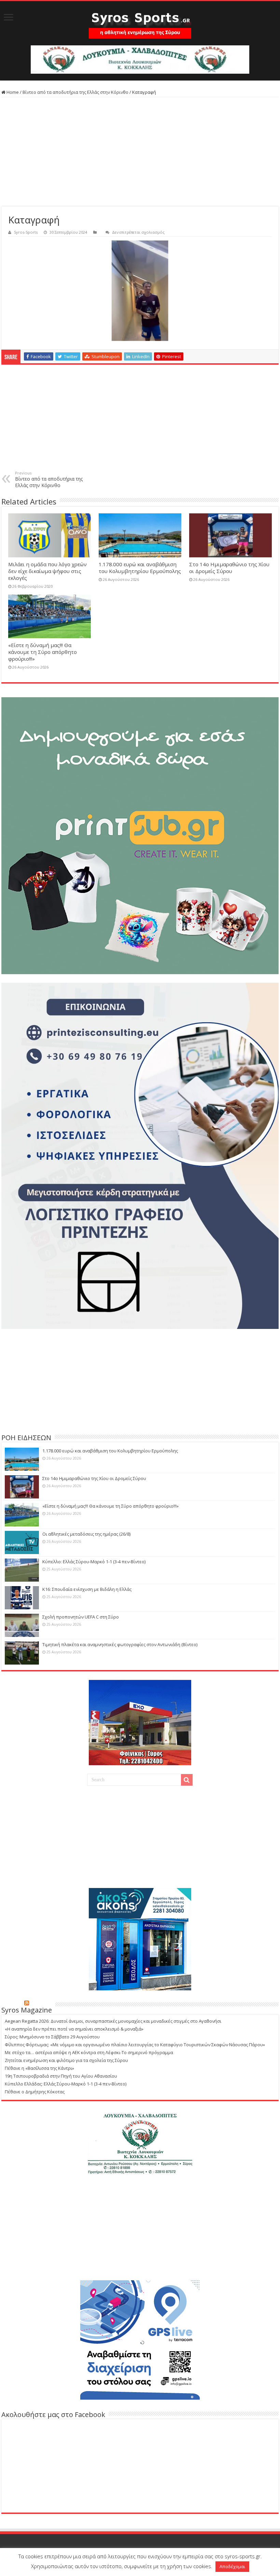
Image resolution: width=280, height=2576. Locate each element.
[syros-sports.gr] (140, 23)
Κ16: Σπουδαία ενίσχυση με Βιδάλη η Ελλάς (87, 1589)
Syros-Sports (26, 232)
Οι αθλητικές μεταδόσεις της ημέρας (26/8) (86, 1534)
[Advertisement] (140, 152)
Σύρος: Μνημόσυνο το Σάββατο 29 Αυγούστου (52, 2037)
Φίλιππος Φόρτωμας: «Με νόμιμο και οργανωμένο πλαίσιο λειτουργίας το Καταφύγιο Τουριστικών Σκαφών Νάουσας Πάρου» (135, 2045)
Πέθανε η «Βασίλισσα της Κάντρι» (39, 2068)
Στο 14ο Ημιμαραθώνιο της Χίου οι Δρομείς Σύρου (229, 568)
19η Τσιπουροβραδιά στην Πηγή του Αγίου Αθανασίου (61, 2076)
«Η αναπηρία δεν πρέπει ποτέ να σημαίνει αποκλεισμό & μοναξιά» (74, 2029)
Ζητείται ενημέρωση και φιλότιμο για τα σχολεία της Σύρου (66, 2060)
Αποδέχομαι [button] (232, 2566)
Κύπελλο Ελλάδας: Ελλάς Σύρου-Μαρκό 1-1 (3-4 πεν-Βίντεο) (66, 2084)
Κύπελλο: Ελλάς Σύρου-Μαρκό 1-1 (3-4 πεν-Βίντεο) (94, 1562)
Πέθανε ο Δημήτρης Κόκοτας (35, 2092)
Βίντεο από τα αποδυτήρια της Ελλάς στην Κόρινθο (75, 92)
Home (12, 92)
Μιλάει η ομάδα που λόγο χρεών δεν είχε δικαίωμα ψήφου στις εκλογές (47, 571)
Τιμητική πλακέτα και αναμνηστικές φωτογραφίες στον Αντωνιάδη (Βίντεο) (120, 1644)
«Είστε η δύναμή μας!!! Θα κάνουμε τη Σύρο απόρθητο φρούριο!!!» (43, 652)
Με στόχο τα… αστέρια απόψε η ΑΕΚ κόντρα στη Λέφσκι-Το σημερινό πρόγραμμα (89, 2052)
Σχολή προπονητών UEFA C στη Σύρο (81, 1617)
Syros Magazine (27, 2010)
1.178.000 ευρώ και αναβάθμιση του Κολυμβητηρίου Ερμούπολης (140, 568)
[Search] (187, 1780)
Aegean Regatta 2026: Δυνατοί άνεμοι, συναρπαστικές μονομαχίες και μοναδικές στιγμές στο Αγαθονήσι (113, 2021)
